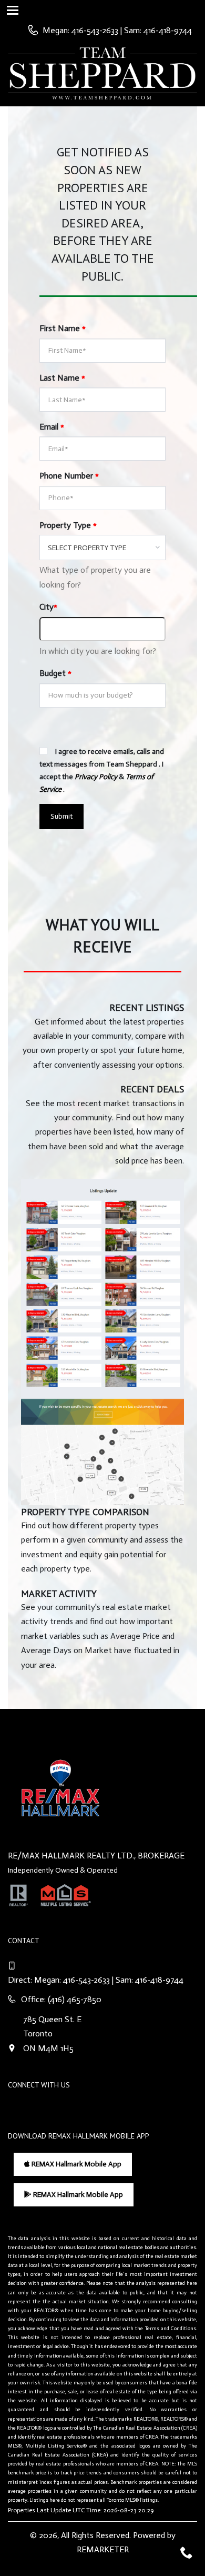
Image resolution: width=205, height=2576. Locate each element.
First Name (63, 328)
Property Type (68, 525)
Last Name (62, 378)
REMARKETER (103, 2549)
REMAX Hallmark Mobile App (76, 2164)
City (48, 607)
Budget (55, 673)
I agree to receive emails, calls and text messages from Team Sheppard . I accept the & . (102, 770)
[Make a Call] (117, 30)
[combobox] (102, 548)
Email (52, 427)
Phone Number (69, 476)
